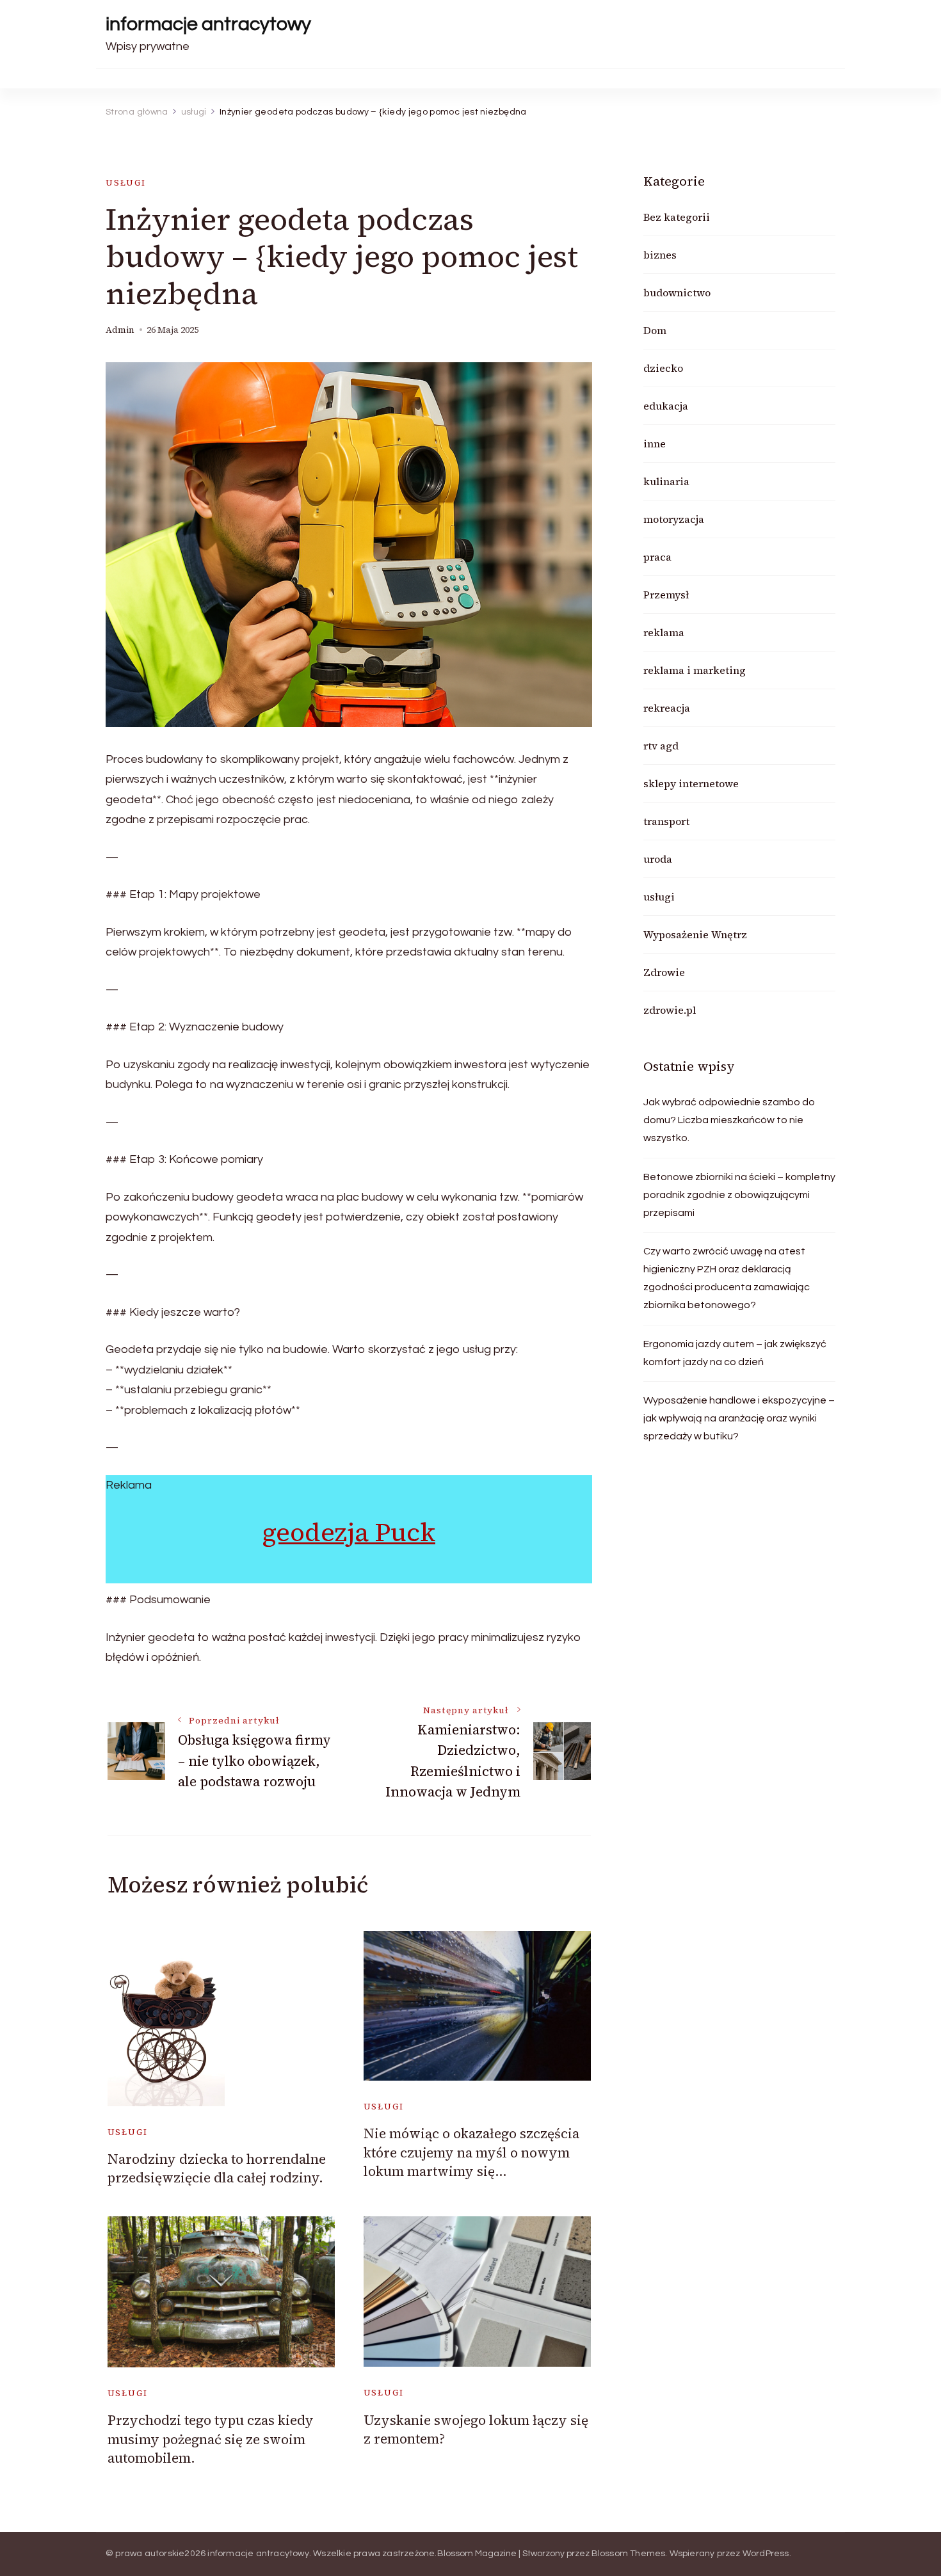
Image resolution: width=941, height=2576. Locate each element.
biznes (660, 255)
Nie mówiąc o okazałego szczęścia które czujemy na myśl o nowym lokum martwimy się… (471, 2152)
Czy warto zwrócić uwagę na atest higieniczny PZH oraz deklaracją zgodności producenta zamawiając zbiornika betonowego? (727, 1278)
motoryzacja (674, 519)
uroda (658, 859)
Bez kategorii (677, 217)
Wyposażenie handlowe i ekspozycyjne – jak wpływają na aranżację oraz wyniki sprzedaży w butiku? (739, 1418)
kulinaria (666, 481)
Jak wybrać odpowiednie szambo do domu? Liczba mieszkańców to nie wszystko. (729, 1120)
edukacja (666, 406)
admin (120, 330)
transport (666, 821)
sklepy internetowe (691, 783)
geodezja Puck (349, 1532)
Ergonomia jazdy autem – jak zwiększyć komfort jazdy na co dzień (735, 1353)
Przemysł (666, 595)
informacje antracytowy (208, 24)
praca (657, 557)
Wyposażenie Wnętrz (695, 934)
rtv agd (661, 746)
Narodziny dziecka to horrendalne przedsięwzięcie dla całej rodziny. (217, 2168)
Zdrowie (664, 972)
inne (655, 444)
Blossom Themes (629, 2554)
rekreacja (667, 708)
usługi (126, 183)
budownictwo (677, 292)
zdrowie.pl (670, 1010)
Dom (655, 330)
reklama (664, 632)
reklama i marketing (695, 670)
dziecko (663, 368)
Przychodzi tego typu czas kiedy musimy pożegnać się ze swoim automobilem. (211, 2439)
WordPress (766, 2554)
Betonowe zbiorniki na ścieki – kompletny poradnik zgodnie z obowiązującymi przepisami (739, 1195)
